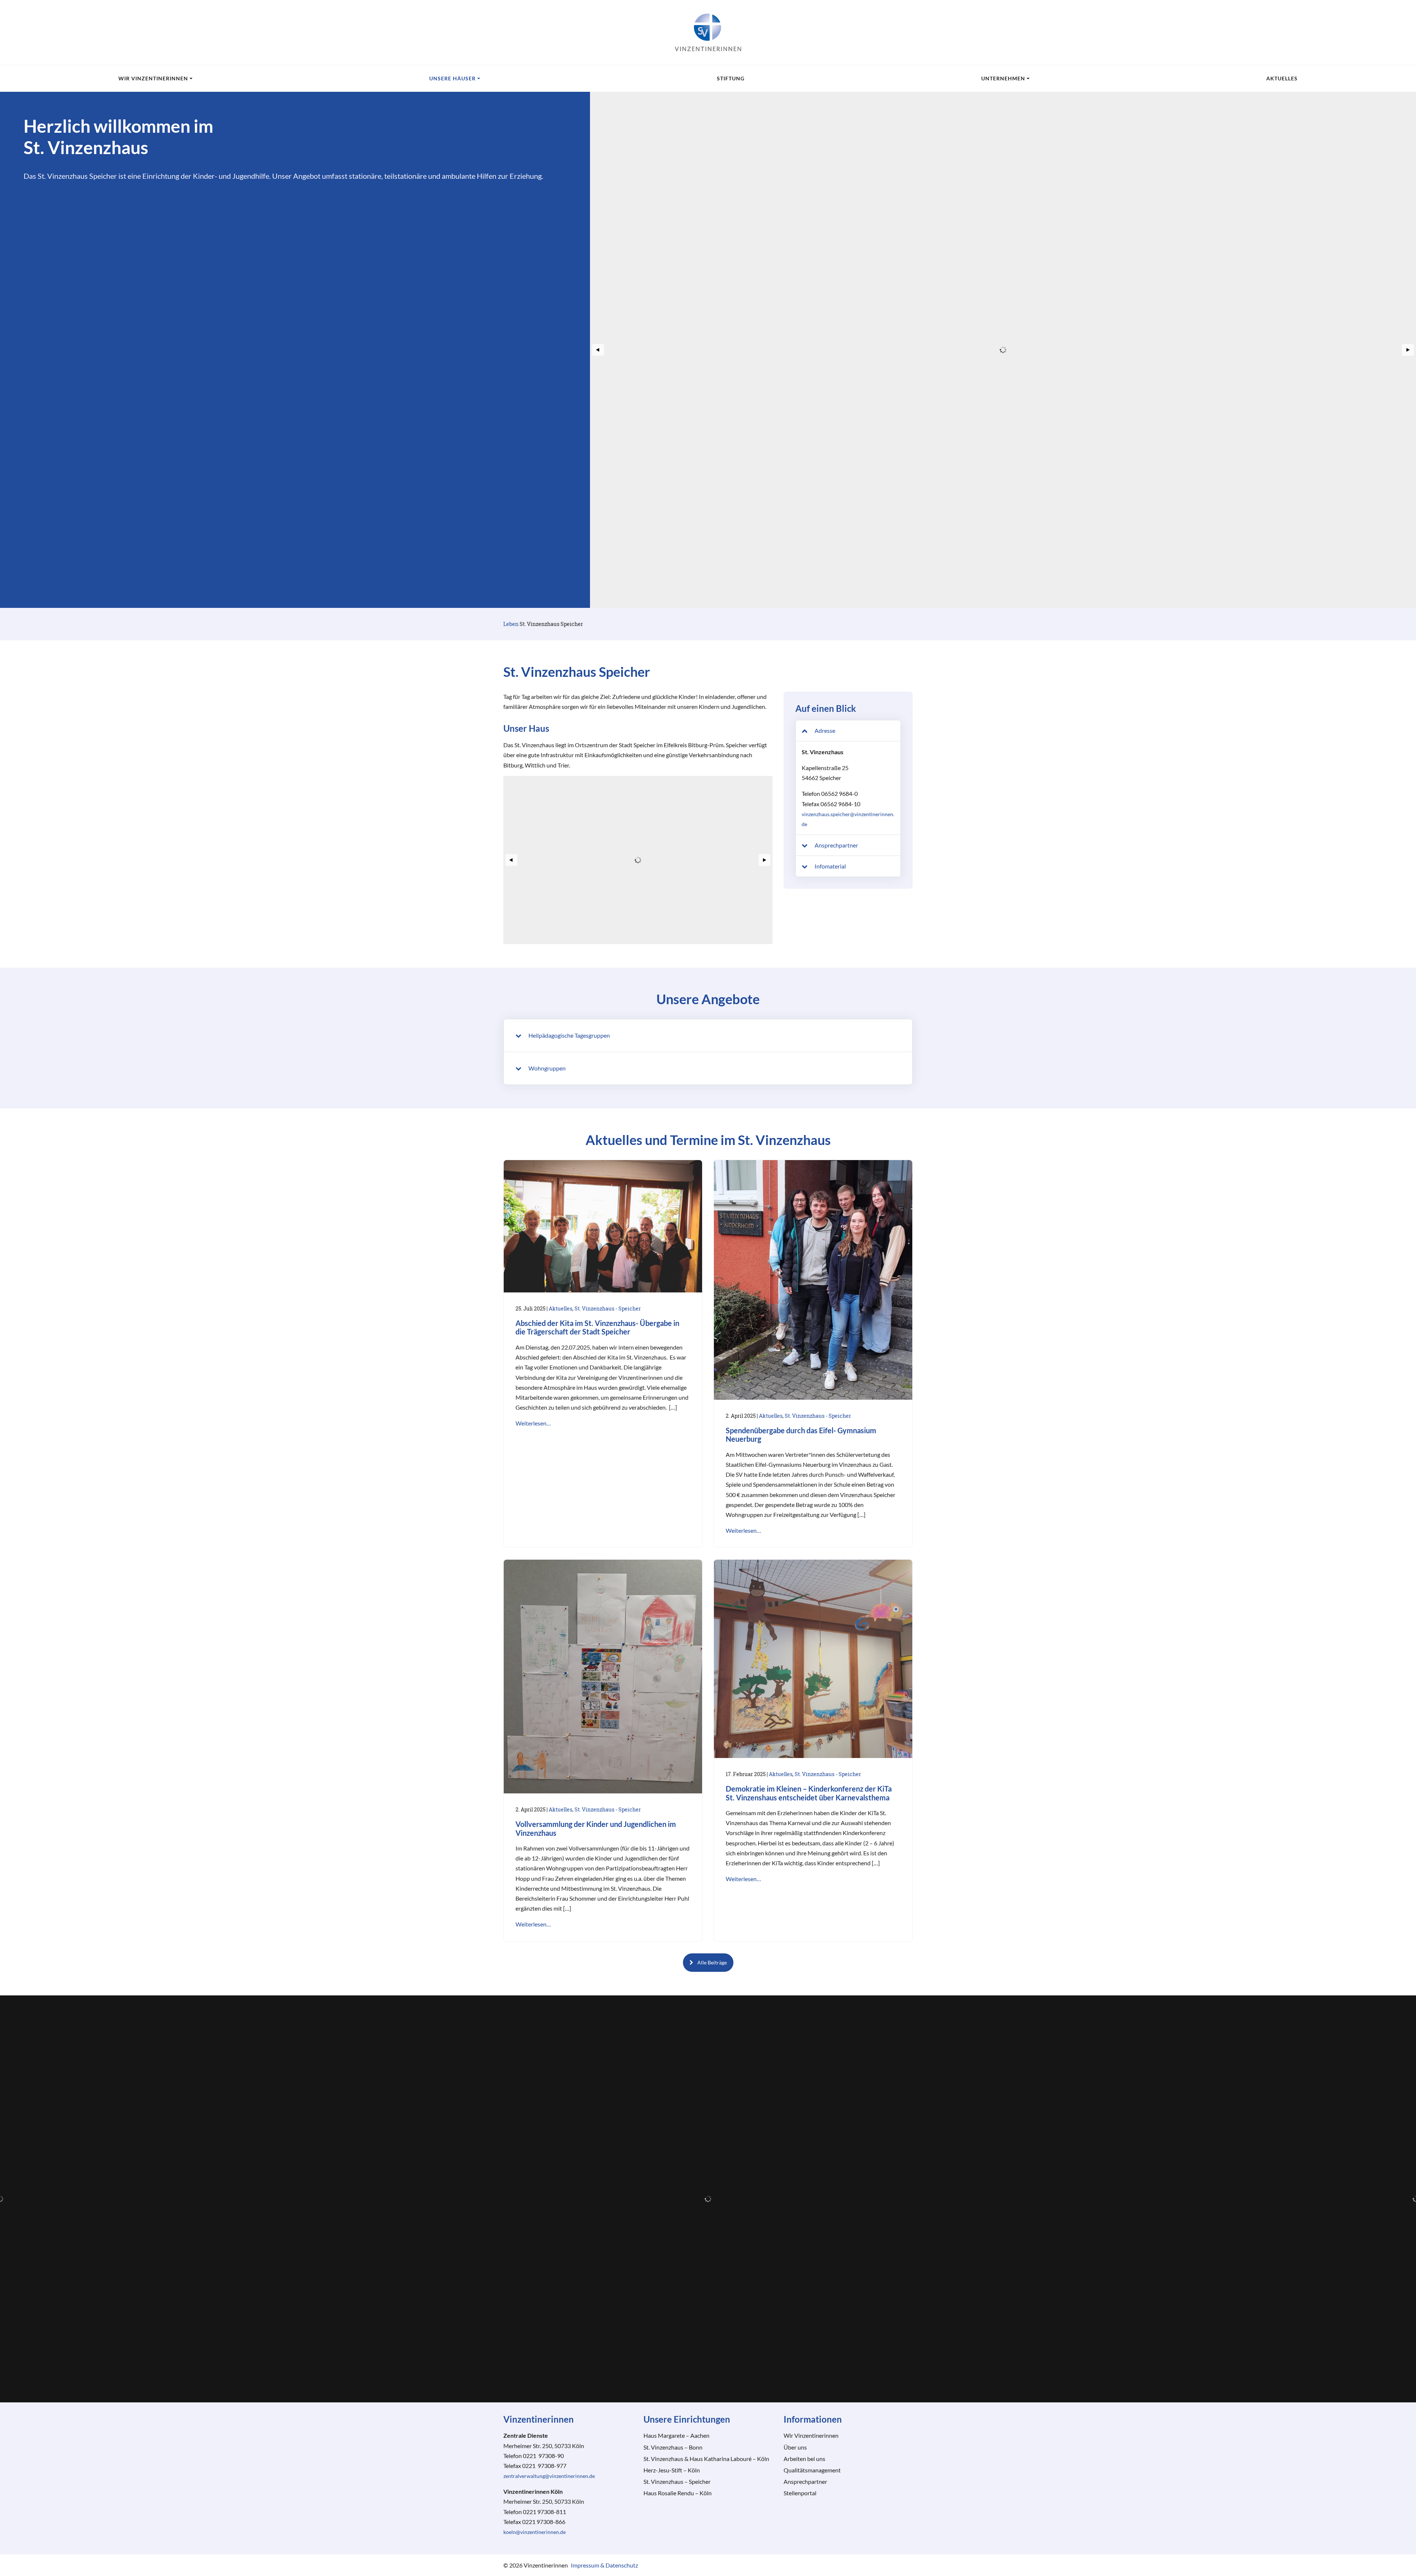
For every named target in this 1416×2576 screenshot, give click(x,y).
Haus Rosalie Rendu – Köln (678, 2493)
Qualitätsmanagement (812, 2470)
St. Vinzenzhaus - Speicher (608, 1308)
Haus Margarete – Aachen (676, 2435)
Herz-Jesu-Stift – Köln (672, 2470)
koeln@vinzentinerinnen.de (535, 2532)
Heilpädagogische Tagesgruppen (569, 1035)
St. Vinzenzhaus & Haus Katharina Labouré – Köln (706, 2459)
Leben (511, 624)
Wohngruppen (546, 1068)
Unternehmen (1003, 78)
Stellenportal (800, 2493)
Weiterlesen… (533, 1423)
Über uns (795, 2447)
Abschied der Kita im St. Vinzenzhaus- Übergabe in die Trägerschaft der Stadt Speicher (597, 1328)
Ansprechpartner (805, 2481)
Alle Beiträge (712, 1962)
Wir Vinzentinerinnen (153, 78)
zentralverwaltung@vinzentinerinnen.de (549, 2476)
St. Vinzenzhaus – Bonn (673, 2447)
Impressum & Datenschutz (604, 2565)
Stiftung (731, 78)
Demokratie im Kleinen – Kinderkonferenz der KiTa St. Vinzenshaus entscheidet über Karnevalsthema (809, 1793)
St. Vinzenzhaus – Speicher (677, 2481)
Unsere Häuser (452, 78)
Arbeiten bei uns (804, 2459)
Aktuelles (1282, 78)
